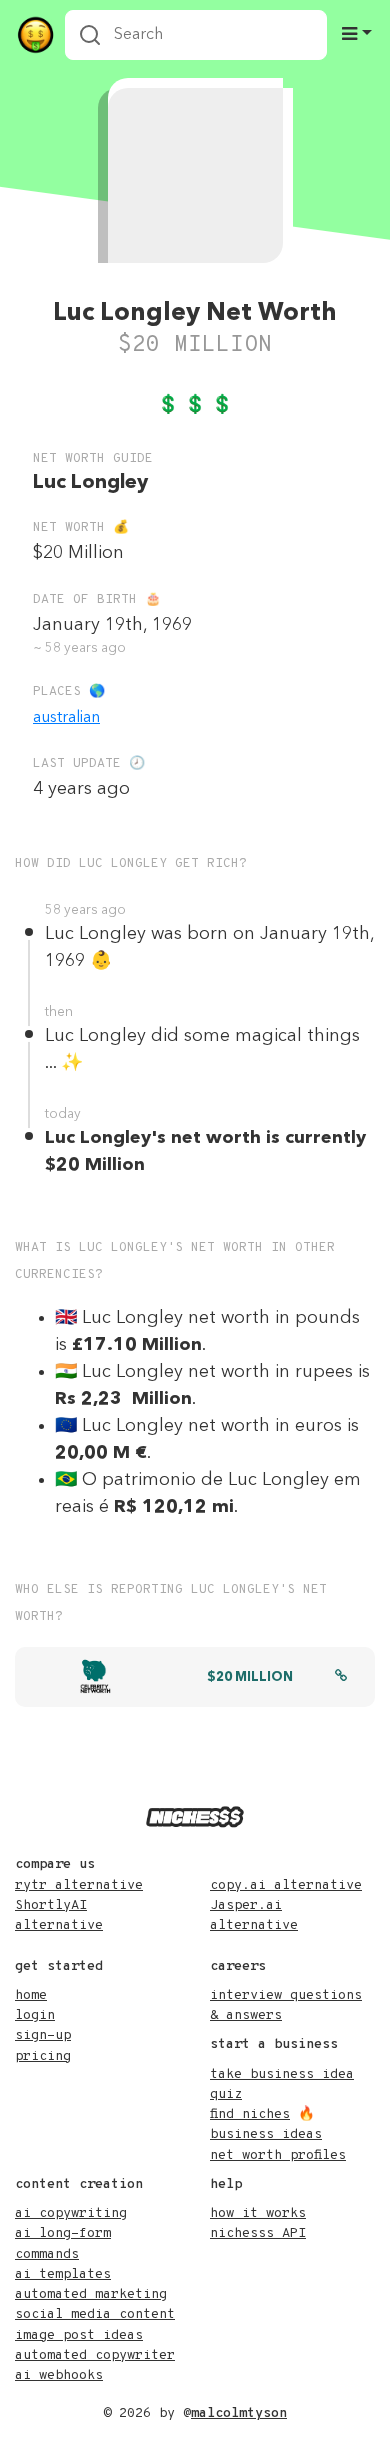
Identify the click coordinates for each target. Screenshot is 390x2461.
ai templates (63, 2274)
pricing (43, 2056)
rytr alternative (79, 1885)
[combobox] (196, 35)
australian (66, 718)
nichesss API (258, 2233)
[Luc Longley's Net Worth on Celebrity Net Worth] (341, 1678)
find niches (250, 2114)
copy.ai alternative (286, 1885)
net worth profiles (278, 2155)
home (31, 1995)
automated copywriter (95, 2355)
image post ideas (79, 2335)
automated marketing (91, 2294)
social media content (95, 2314)
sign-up (43, 2035)
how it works (258, 2213)
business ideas (266, 2134)
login (35, 2015)
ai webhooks (59, 2375)
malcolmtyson (239, 2413)
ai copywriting (71, 2213)
